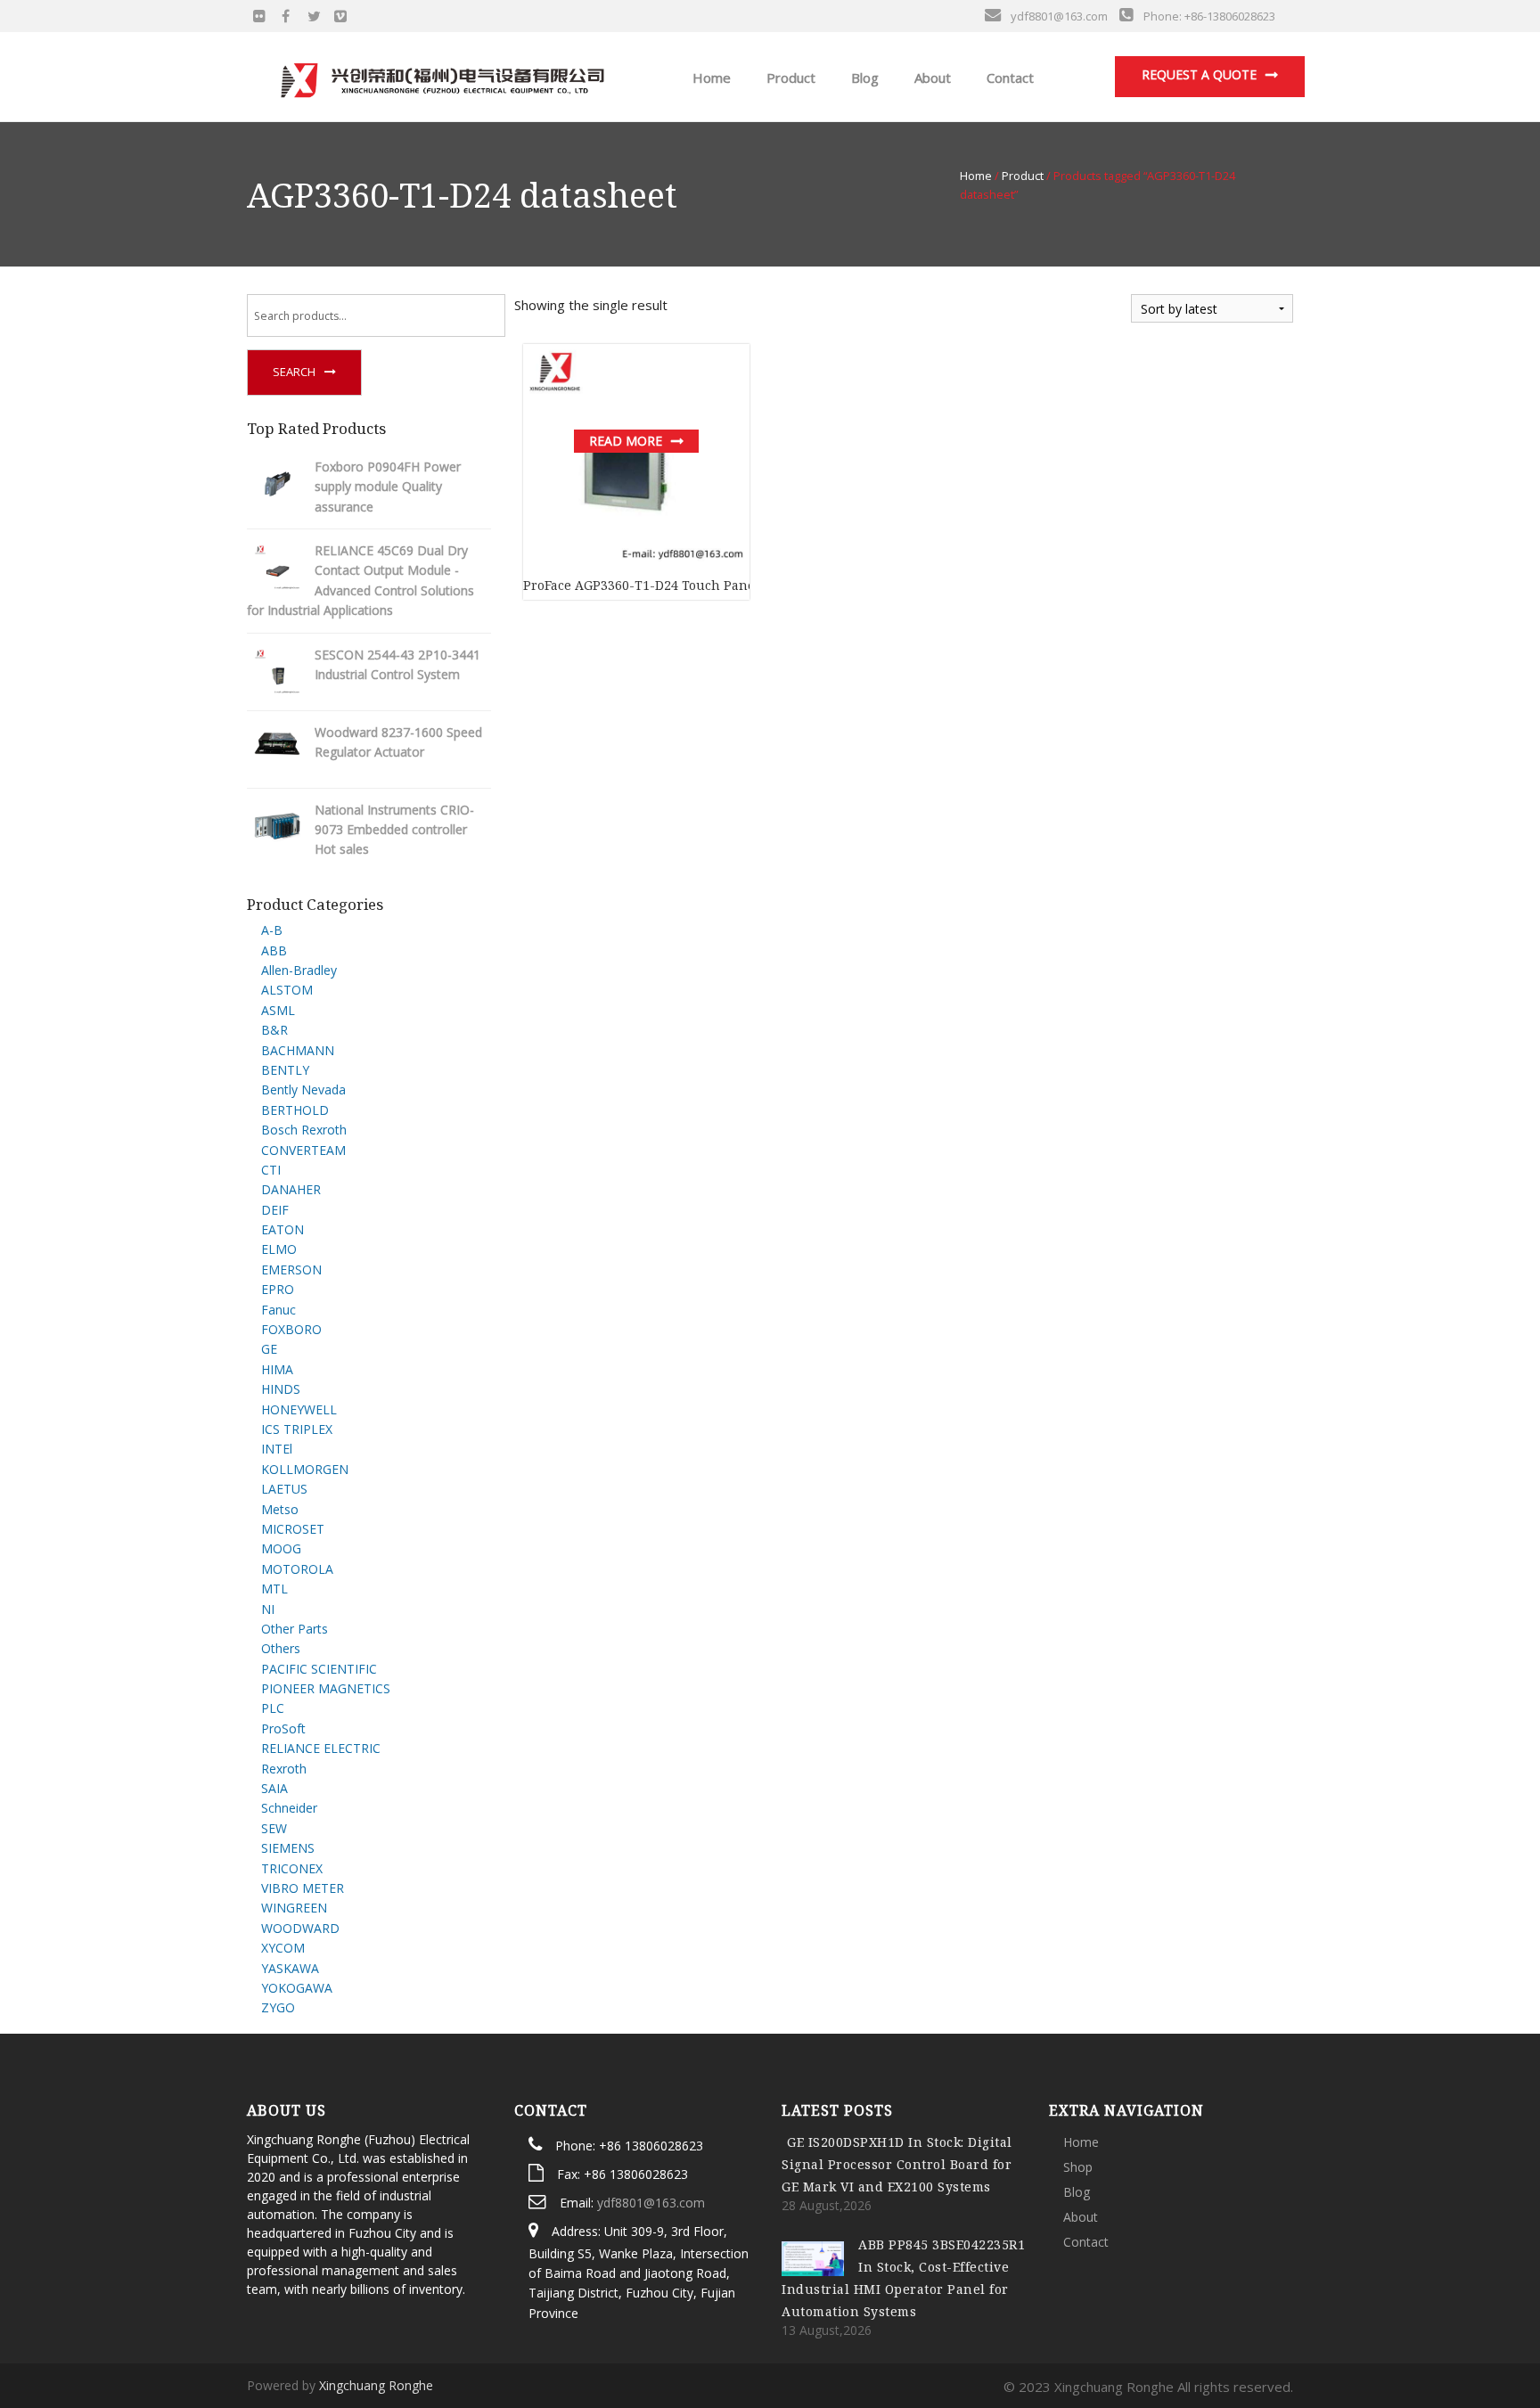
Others (281, 1648)
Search (294, 372)
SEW (274, 1828)
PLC (273, 1708)
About (931, 78)
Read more (626, 441)
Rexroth (284, 1769)
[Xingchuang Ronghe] (441, 76)
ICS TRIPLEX (297, 1429)
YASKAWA (290, 1968)
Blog (863, 78)
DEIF (275, 1210)
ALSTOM (287, 990)
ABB (274, 950)
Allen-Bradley (299, 970)
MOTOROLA (297, 1569)
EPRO (278, 1289)
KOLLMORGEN (305, 1469)
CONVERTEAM (303, 1150)
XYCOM (283, 1948)
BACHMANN (298, 1050)
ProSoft (283, 1728)
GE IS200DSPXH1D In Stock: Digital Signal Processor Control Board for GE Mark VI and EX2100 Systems (897, 2164)
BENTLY (285, 1070)
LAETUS (284, 1489)
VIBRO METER (303, 1888)
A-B (272, 930)
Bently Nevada (303, 1089)
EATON (283, 1229)
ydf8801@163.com (651, 2203)
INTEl (277, 1449)
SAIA (274, 1788)
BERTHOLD (295, 1110)
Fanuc (279, 1310)
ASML (278, 1010)
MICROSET (293, 1529)
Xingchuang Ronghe (376, 2385)
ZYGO (278, 2007)
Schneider (289, 1808)
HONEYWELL (299, 1409)
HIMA (277, 1369)
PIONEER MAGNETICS (326, 1688)
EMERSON (291, 1270)
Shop (1078, 2167)
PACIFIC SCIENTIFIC (319, 1669)
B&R (274, 1030)
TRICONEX (292, 1868)
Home (710, 78)
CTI (271, 1170)
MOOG (281, 1548)
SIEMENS (288, 1848)
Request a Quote (1199, 74)
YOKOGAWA (297, 1988)
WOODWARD (300, 1928)
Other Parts (295, 1629)
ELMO (279, 1249)
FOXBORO (291, 1329)
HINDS (281, 1389)
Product (789, 78)
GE (269, 1349)
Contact (1008, 78)
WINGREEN (294, 1908)
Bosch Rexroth (304, 1130)
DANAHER (291, 1189)
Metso (280, 1509)
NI (268, 1609)
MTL (274, 1589)
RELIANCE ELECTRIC (321, 1748)
